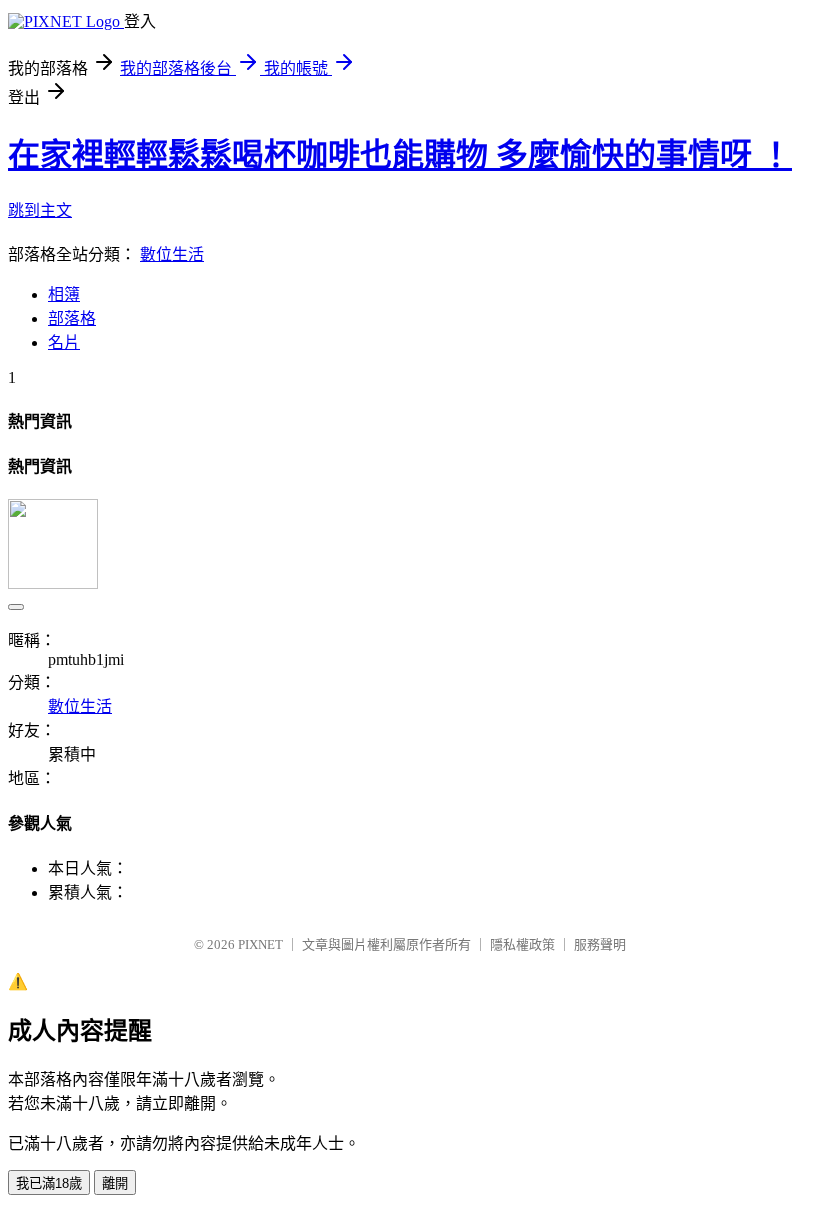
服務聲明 (600, 944)
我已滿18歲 (49, 1183)
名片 (64, 342)
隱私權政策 (522, 944)
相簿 (64, 294)
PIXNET (260, 944)
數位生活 (172, 254)
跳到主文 (40, 210)
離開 (115, 1183)
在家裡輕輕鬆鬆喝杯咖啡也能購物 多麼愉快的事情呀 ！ (400, 155)
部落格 (72, 318)
